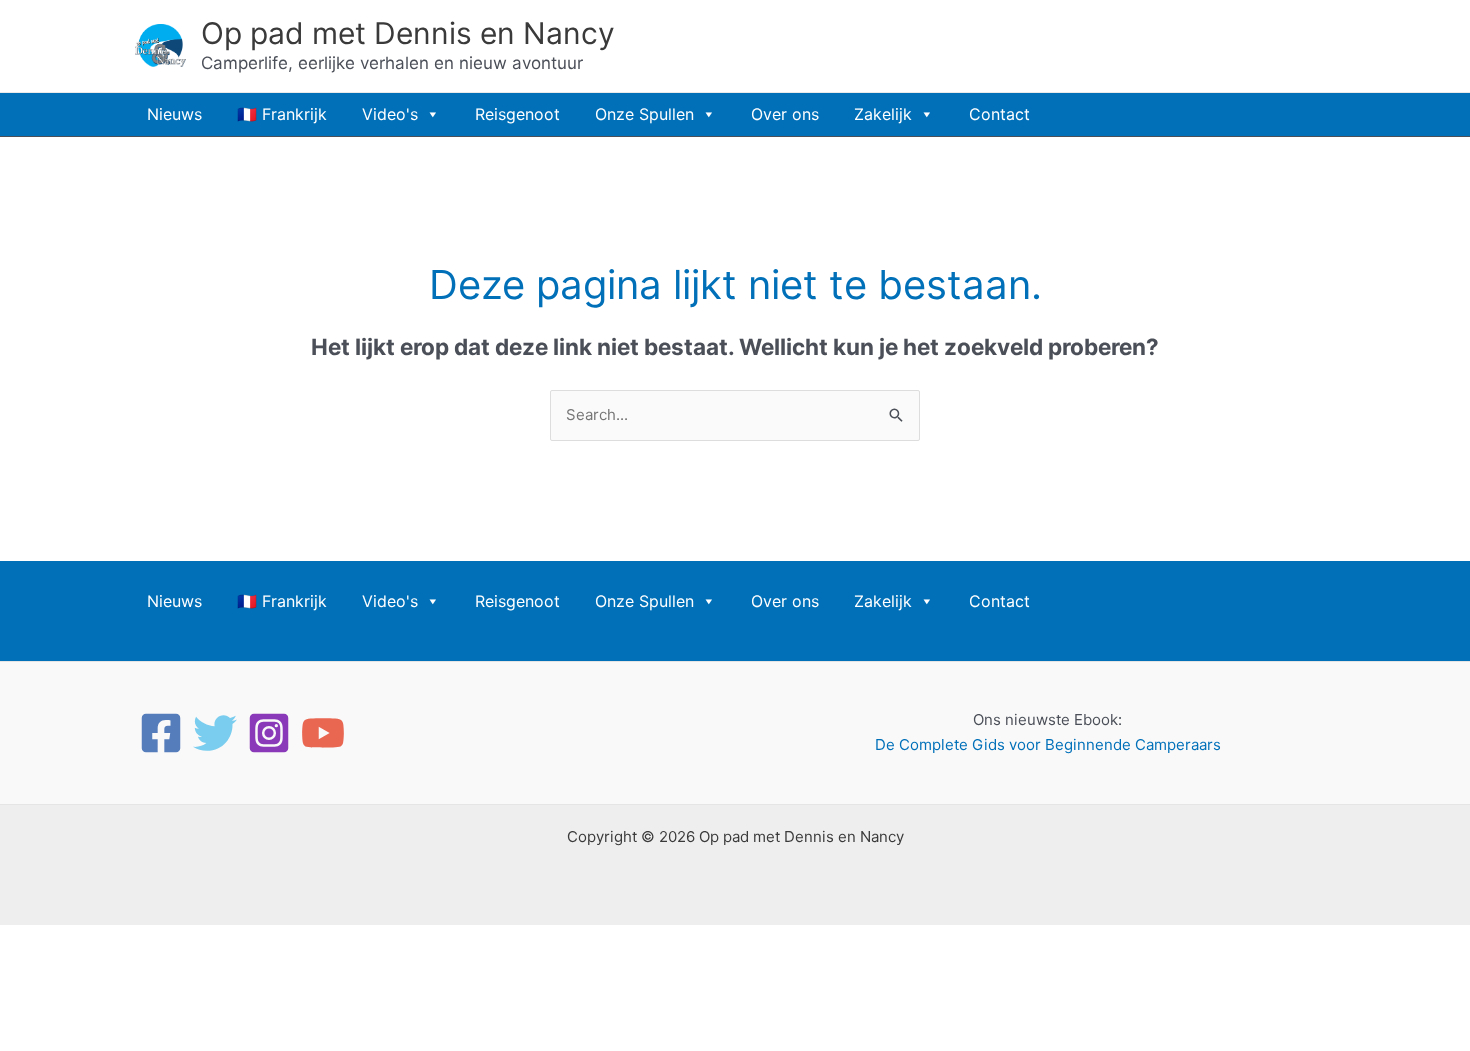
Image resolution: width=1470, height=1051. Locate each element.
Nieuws (174, 114)
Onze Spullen (644, 114)
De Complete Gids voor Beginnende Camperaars (1048, 744)
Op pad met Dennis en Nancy (408, 33)
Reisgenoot (517, 114)
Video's (390, 114)
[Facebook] (161, 733)
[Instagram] (269, 733)
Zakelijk (883, 114)
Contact (999, 114)
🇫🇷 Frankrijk (282, 114)
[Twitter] (215, 733)
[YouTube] (323, 733)
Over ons (785, 114)
